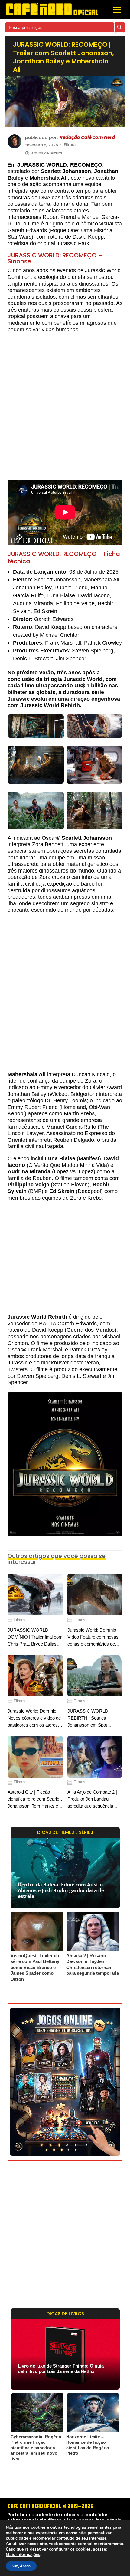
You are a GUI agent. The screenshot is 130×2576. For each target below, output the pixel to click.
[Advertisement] (65, 409)
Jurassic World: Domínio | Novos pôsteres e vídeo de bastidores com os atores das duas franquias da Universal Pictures (34, 1718)
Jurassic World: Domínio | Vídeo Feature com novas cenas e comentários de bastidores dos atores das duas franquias (93, 1637)
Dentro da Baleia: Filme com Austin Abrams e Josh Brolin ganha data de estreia (61, 1890)
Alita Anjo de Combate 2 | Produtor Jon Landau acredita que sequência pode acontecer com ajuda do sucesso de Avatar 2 (94, 1800)
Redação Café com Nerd (87, 137)
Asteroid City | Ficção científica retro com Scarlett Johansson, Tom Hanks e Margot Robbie (35, 1800)
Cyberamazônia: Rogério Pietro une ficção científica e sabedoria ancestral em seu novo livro (36, 2448)
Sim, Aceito (21, 2566)
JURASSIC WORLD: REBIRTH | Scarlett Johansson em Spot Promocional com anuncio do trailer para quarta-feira (93, 1718)
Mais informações (23, 2555)
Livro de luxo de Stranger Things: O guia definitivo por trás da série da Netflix (61, 2369)
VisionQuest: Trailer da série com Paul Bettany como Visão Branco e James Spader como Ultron (35, 1967)
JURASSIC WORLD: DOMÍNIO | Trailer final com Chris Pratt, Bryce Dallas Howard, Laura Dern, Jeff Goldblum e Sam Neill (35, 1637)
